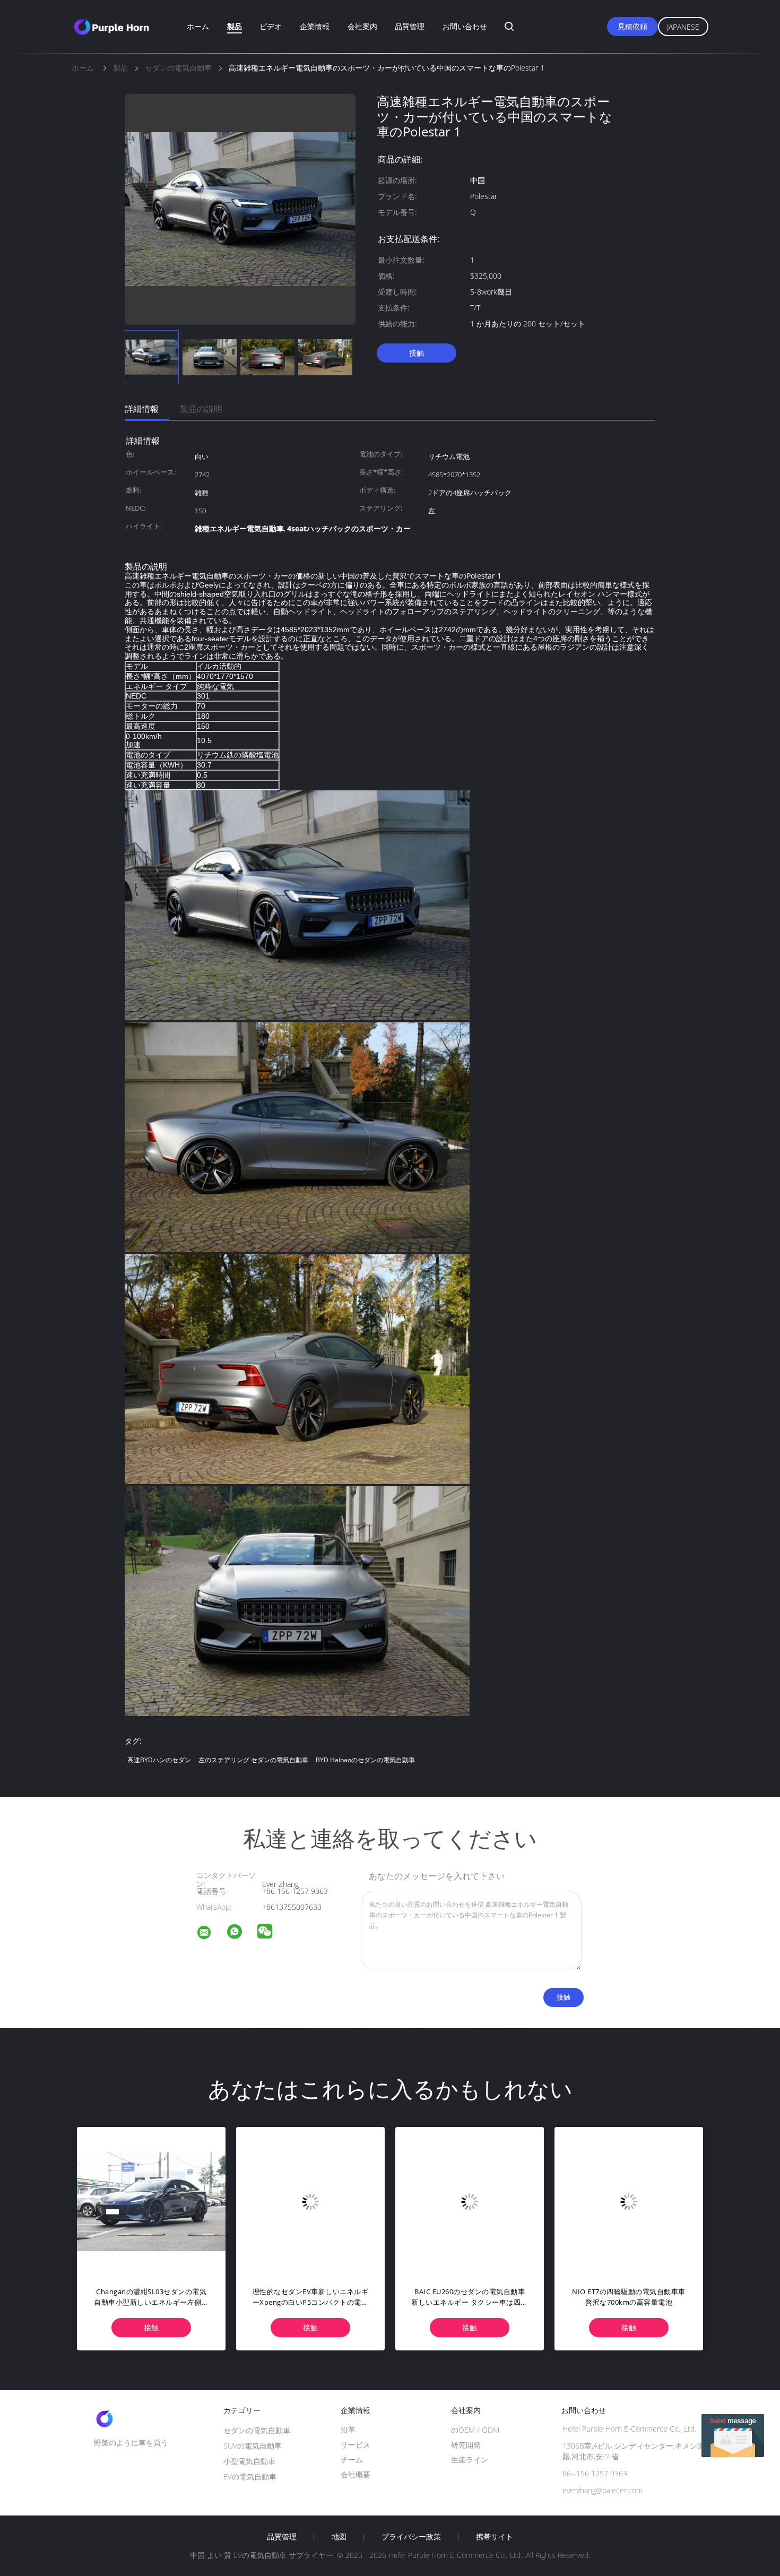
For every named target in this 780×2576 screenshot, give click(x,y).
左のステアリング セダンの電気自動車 (253, 1760)
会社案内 (362, 26)
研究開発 (466, 2445)
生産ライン (470, 2459)
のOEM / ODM (475, 2430)
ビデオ (271, 26)
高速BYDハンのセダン (159, 1760)
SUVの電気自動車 (253, 2446)
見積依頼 (632, 26)
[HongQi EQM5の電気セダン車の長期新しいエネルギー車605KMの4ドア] (348, 2201)
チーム (352, 2459)
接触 (417, 353)
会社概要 (356, 2474)
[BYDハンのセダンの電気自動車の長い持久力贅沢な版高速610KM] (189, 2201)
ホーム (198, 26)
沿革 (348, 2430)
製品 (235, 26)
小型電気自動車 (249, 2461)
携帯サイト (495, 2537)
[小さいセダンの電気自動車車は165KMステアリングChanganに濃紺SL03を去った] (507, 2201)
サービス (356, 2445)
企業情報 (315, 26)
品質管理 (410, 26)
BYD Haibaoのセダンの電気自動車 (365, 1760)
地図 (339, 2537)
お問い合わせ (465, 26)
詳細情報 (142, 409)
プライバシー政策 (411, 2537)
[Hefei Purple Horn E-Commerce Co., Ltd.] (211, 1934)
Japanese (683, 27)
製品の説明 (201, 409)
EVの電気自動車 (250, 2476)
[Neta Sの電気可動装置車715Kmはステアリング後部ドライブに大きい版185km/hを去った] (666, 2201)
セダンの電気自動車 (257, 2430)
